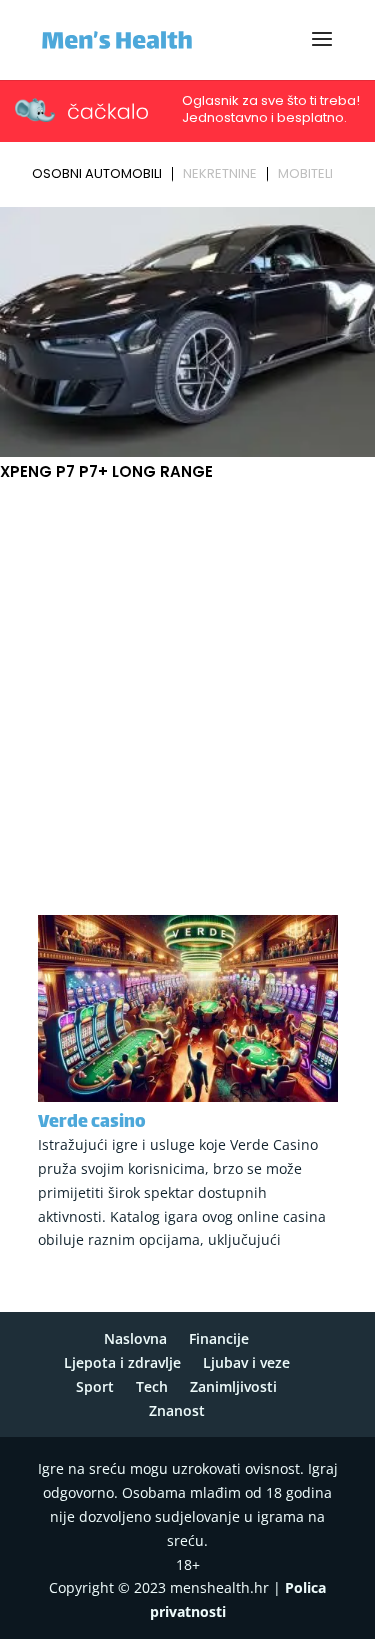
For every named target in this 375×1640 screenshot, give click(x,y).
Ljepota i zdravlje (122, 1362)
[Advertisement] (187, 682)
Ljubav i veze (246, 1362)
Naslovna (135, 1338)
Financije (219, 1338)
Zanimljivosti (233, 1386)
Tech (152, 1386)
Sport (95, 1386)
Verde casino (92, 1123)
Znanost (177, 1410)
